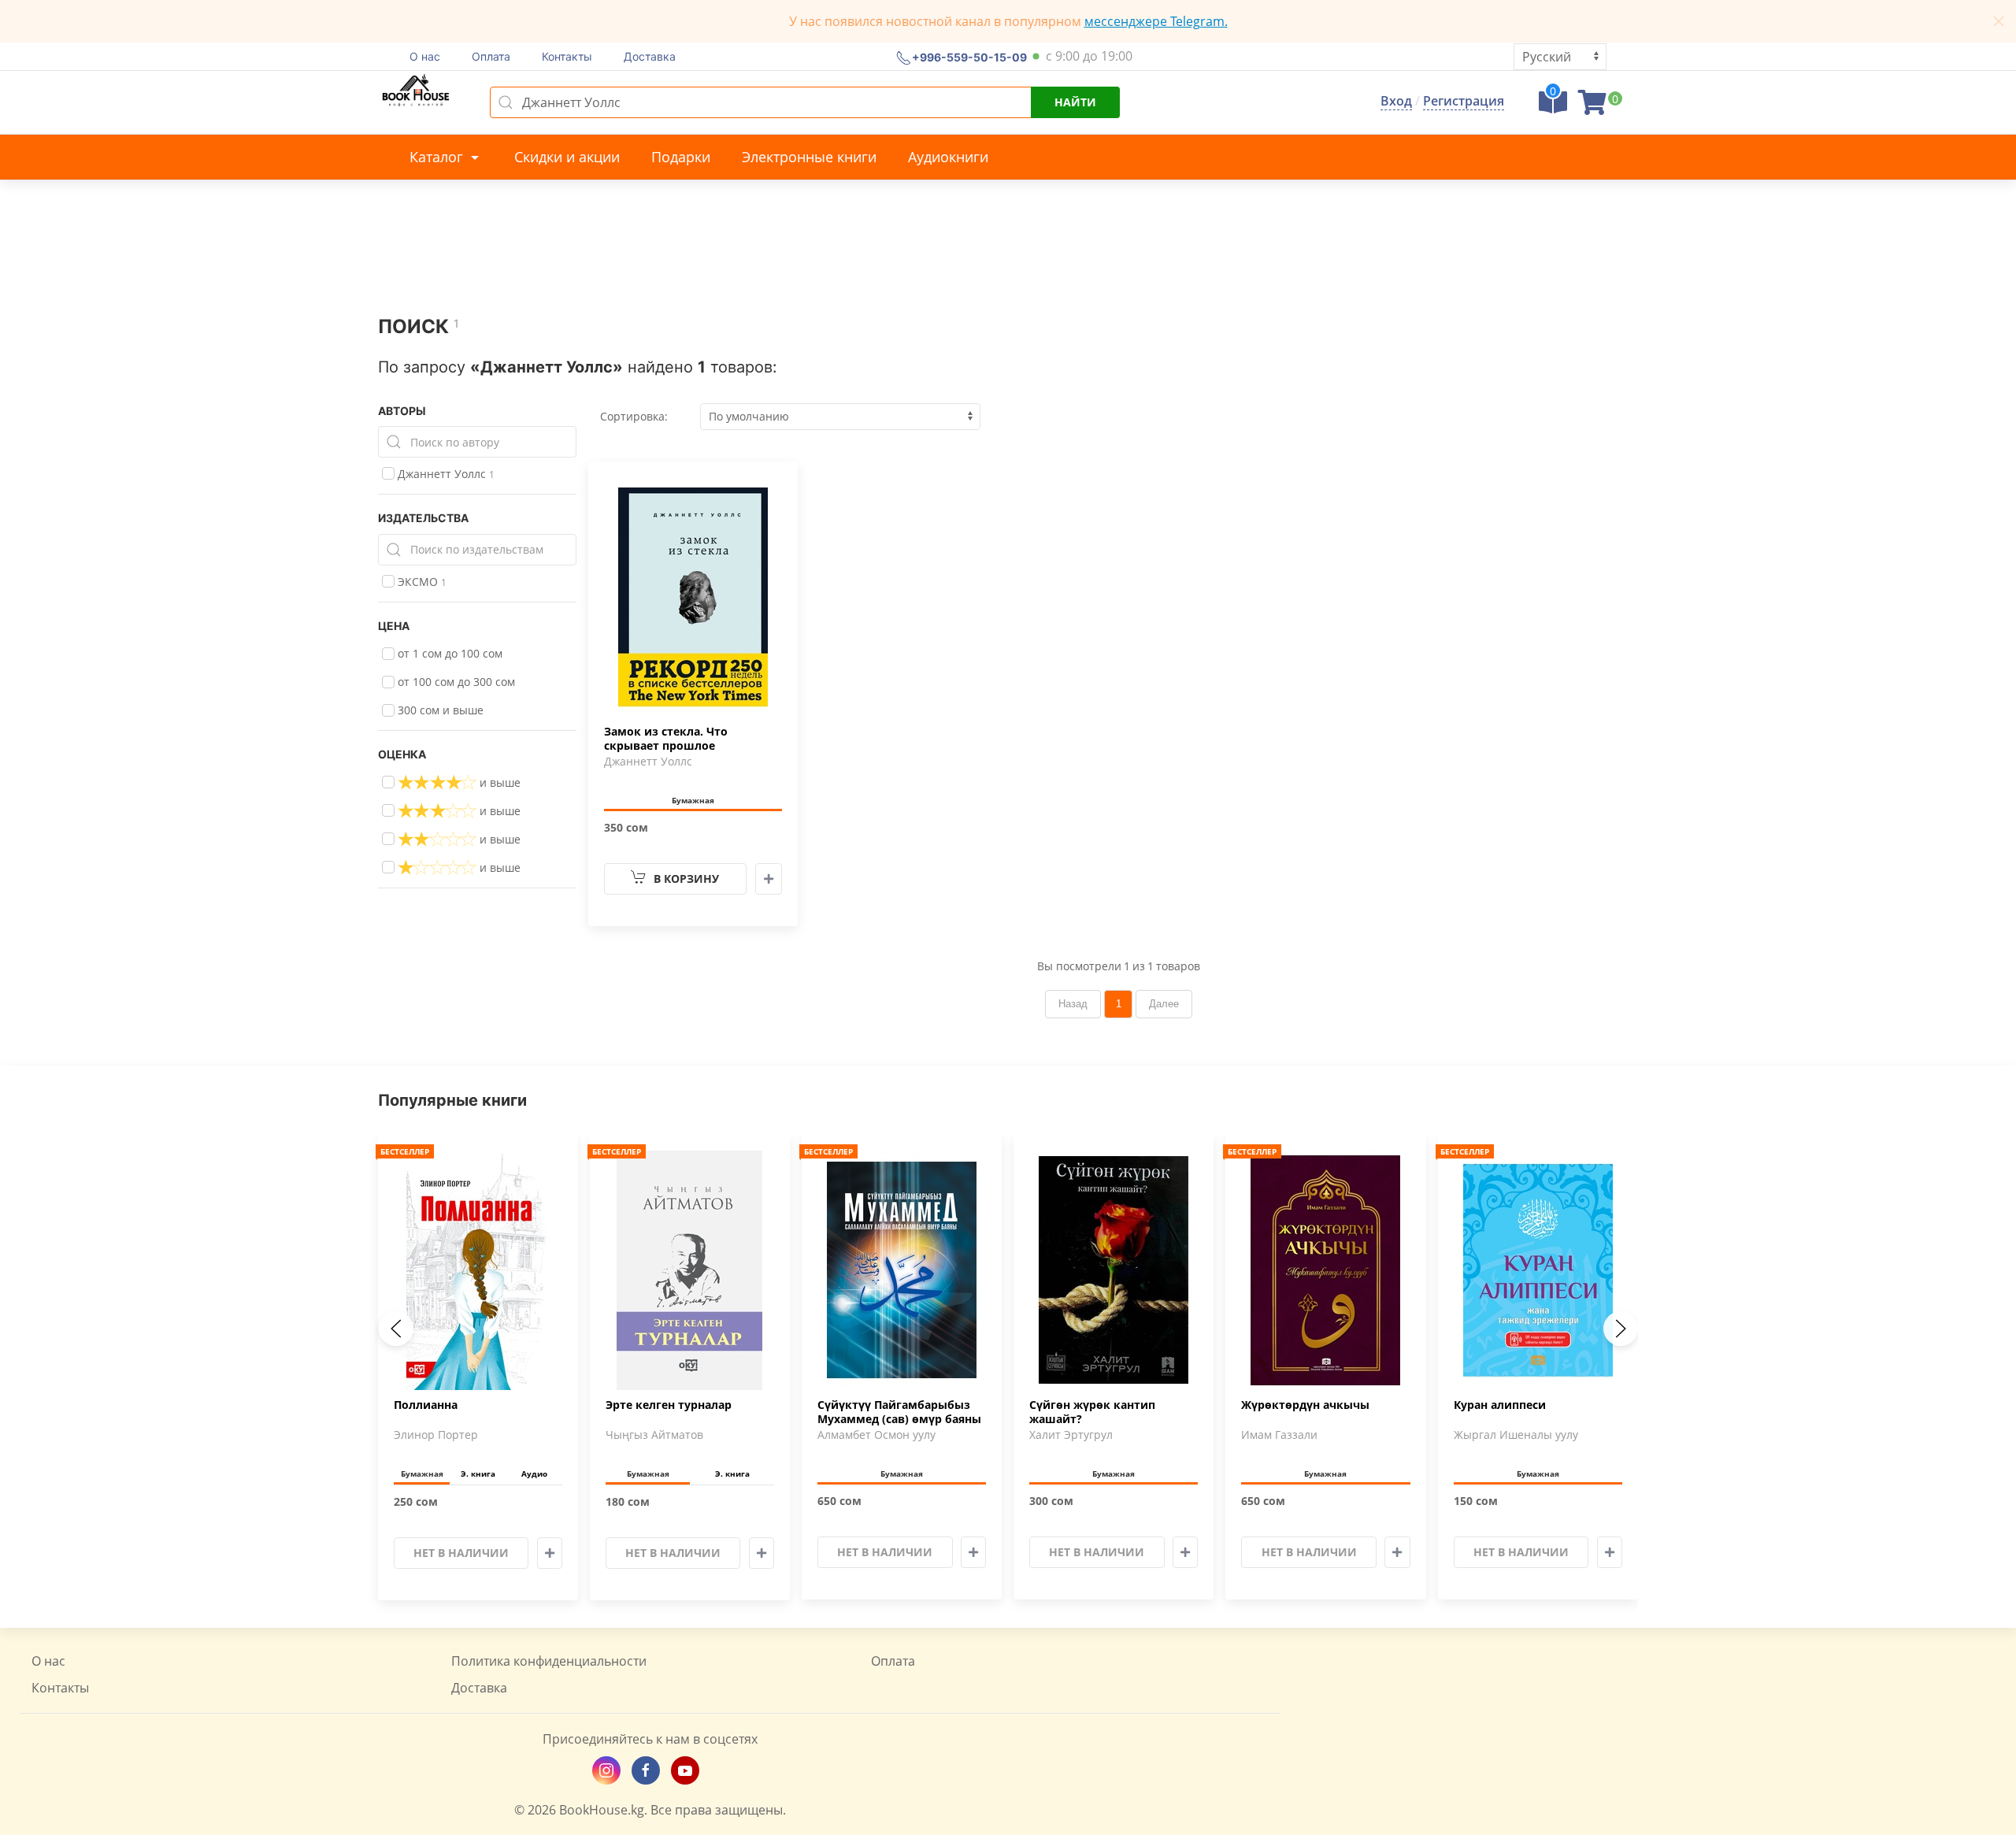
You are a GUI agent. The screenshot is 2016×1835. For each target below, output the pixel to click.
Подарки (681, 157)
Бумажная (693, 800)
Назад (1073, 1004)
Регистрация (1464, 101)
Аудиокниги (948, 157)
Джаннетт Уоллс (445, 474)
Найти (1075, 102)
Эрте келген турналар (669, 1405)
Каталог (438, 157)
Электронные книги (809, 157)
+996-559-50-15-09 (969, 56)
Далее (1164, 1004)
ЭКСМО (421, 582)
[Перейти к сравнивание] (1553, 107)
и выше (498, 782)
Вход (1396, 101)
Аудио (534, 1474)
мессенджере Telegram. (1156, 21)
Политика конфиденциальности (549, 1661)
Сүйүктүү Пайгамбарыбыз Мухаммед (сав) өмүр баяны (899, 1412)
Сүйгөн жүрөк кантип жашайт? (1092, 1412)
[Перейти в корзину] (1592, 107)
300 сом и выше (439, 710)
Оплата (491, 56)
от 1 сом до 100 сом (448, 653)
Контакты (567, 56)
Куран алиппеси (1500, 1405)
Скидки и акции (567, 157)
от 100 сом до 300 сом (455, 682)
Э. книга (478, 1474)
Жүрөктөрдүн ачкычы (1305, 1405)
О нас (425, 56)
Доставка (650, 56)
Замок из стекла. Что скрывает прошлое (666, 739)
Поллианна (426, 1405)
